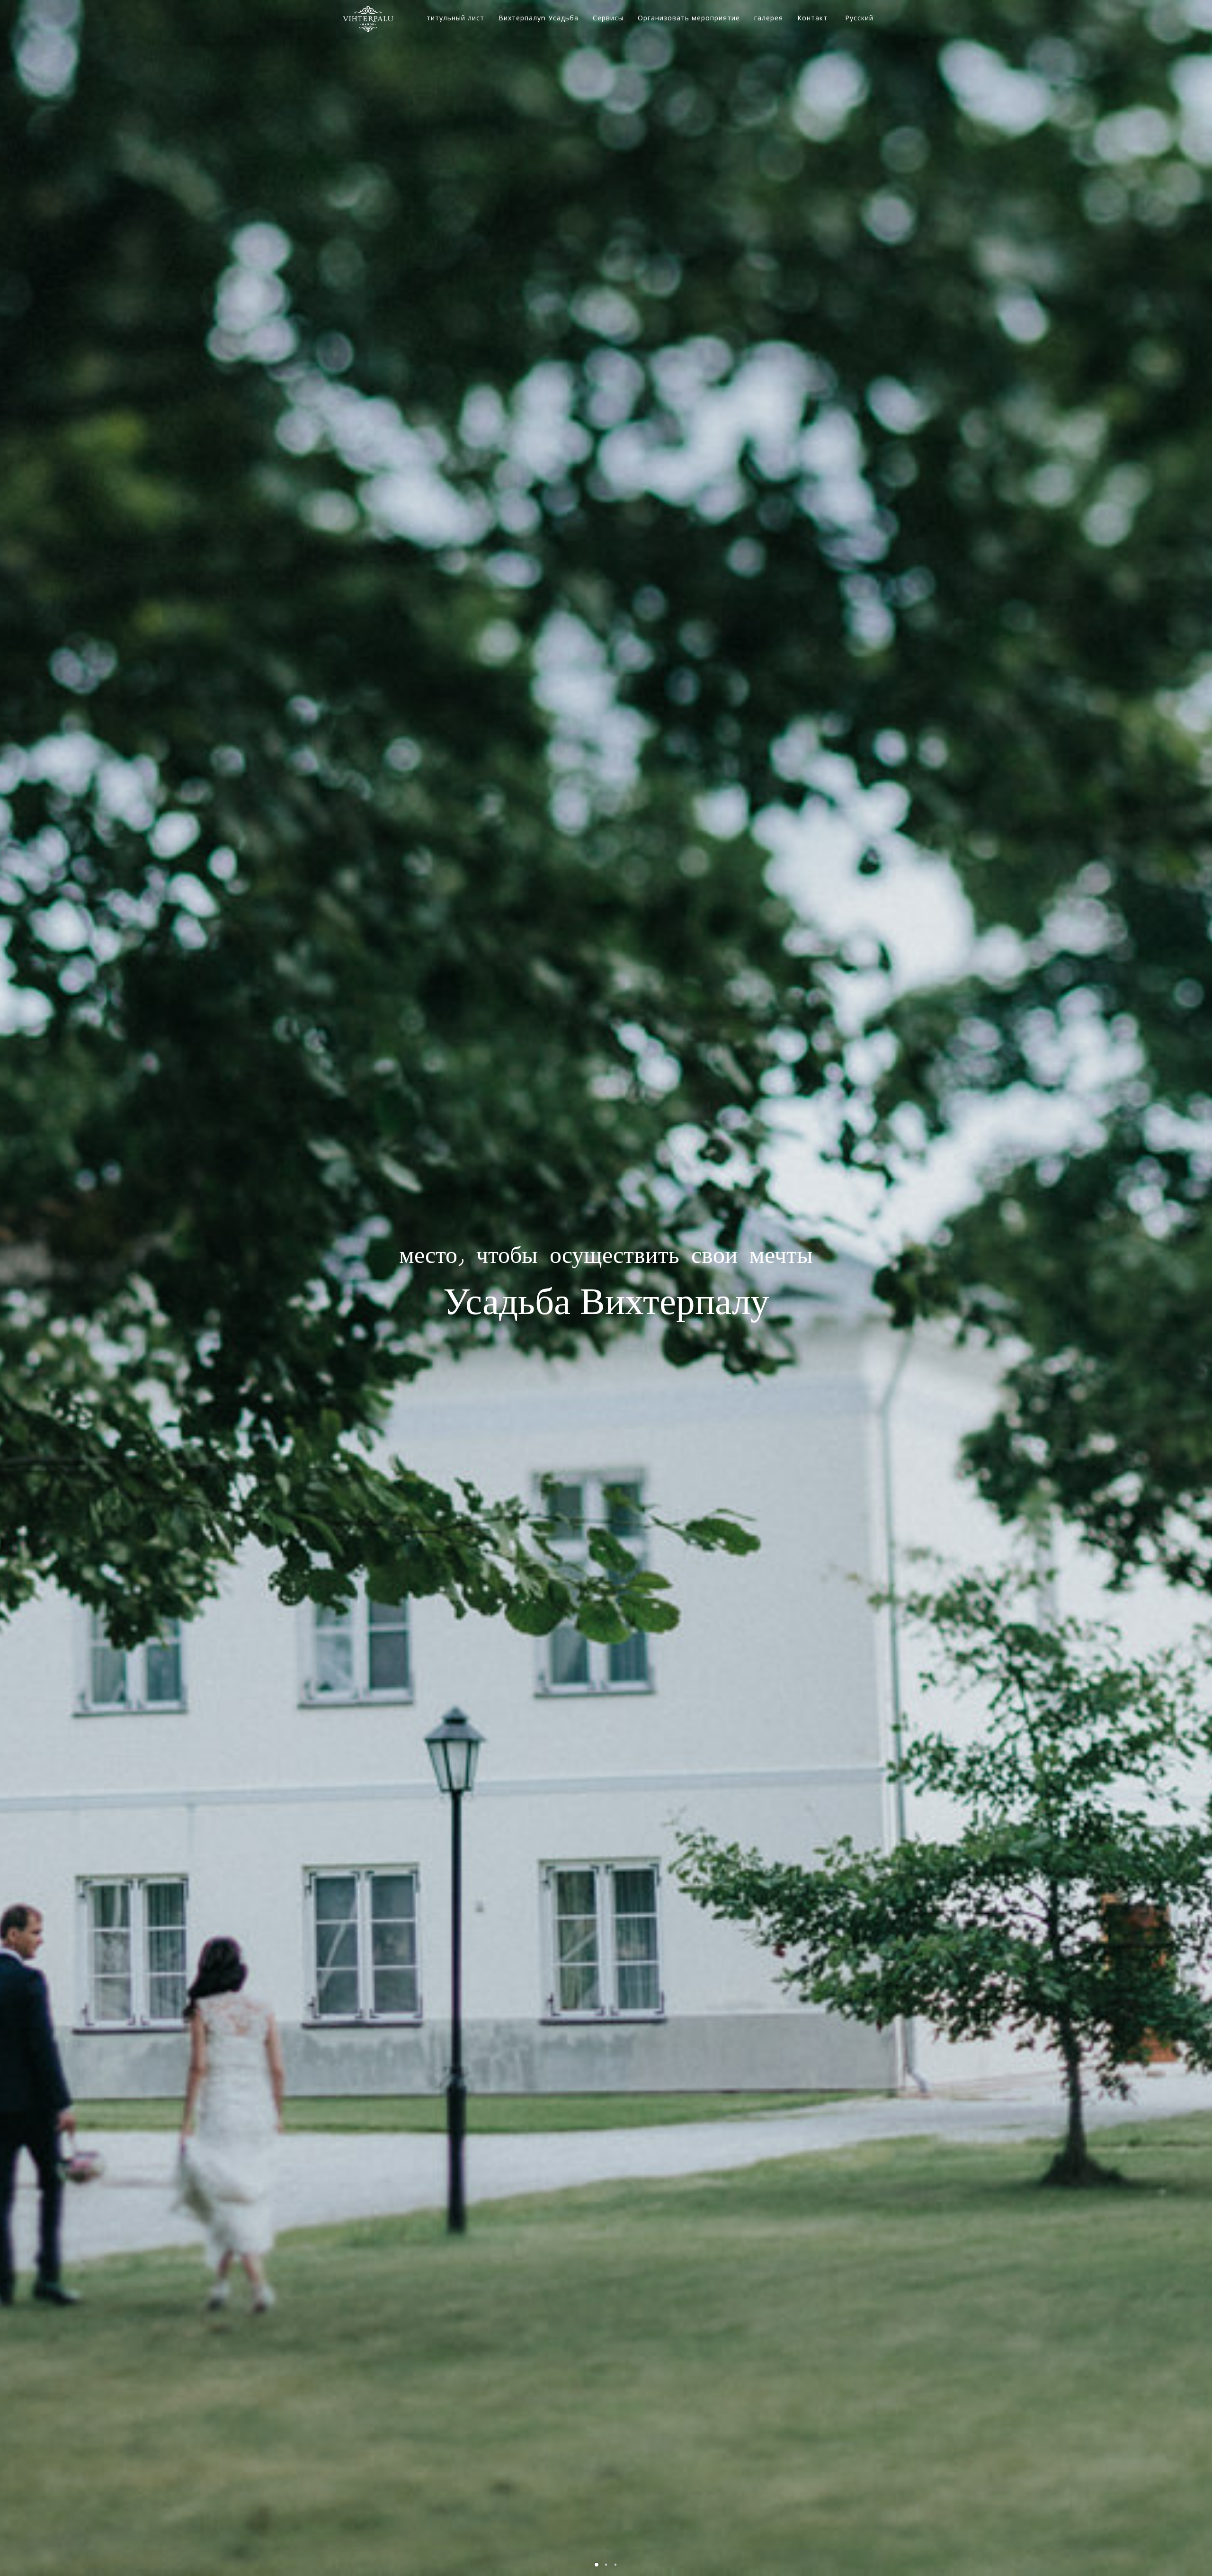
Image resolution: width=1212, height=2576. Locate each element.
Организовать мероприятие (689, 18)
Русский (859, 18)
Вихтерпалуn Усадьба (539, 18)
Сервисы (608, 18)
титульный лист (455, 18)
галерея (769, 18)
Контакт (812, 18)
